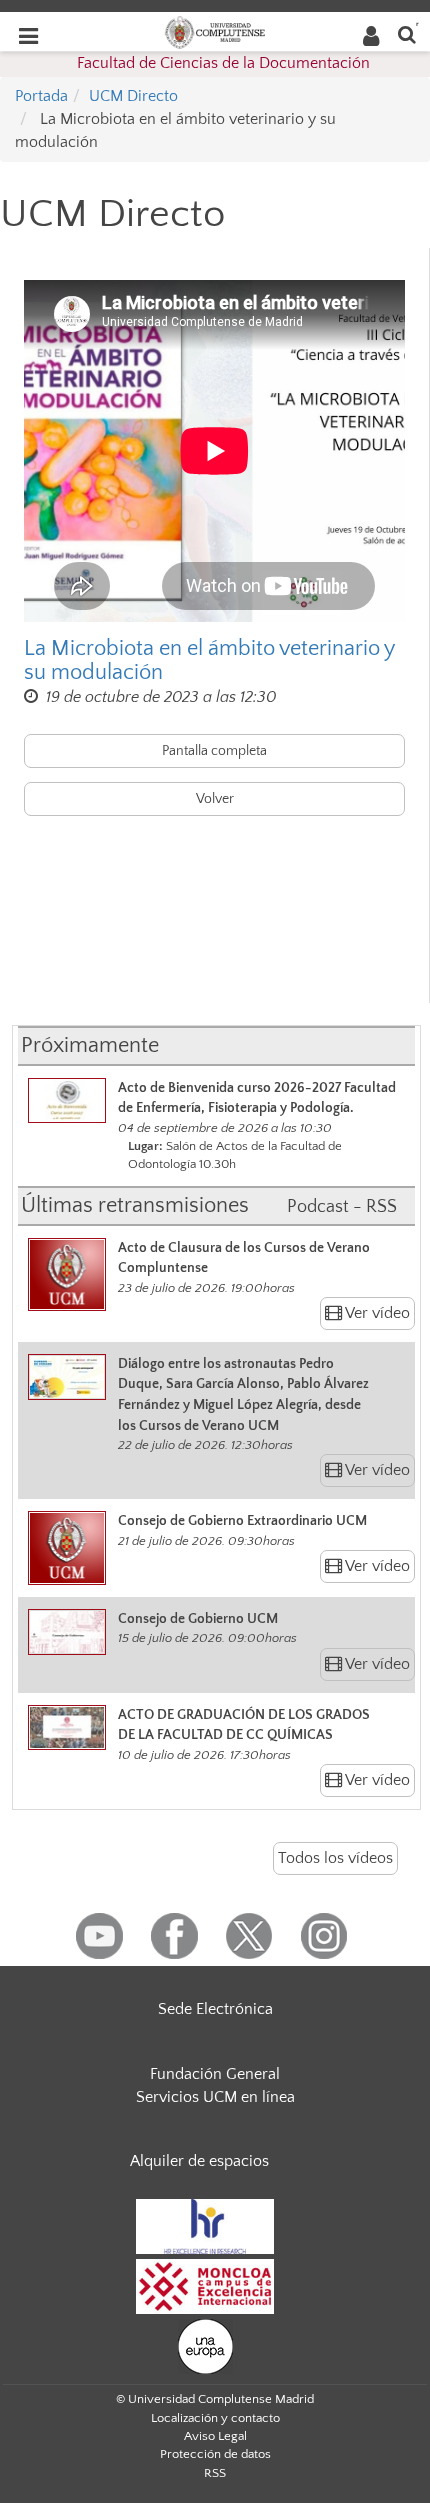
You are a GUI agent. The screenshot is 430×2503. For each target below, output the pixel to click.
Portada (41, 96)
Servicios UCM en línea (215, 2097)
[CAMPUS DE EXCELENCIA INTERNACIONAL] (205, 2285)
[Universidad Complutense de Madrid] (215, 31)
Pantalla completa (214, 751)
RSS (215, 2473)
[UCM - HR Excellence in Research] (205, 2225)
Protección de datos (215, 2454)
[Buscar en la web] (407, 33)
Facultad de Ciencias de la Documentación (223, 63)
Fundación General (215, 2074)
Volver (215, 799)
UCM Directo (133, 96)
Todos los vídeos (335, 1858)
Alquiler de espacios (199, 2161)
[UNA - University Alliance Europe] (205, 2345)
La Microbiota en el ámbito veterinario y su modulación (209, 661)
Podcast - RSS (342, 1207)
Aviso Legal (215, 2436)
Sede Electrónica (215, 2009)
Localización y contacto (215, 2418)
